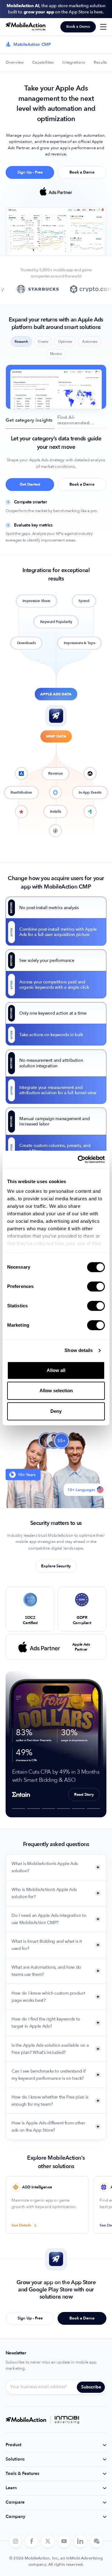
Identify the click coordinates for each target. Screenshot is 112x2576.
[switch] (96, 1286)
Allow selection (56, 1391)
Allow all (56, 1370)
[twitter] (48, 2541)
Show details (79, 1350)
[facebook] (32, 2541)
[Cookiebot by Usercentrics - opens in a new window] (79, 1159)
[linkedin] (80, 2541)
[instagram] (15, 2541)
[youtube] (64, 2541)
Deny (56, 1411)
